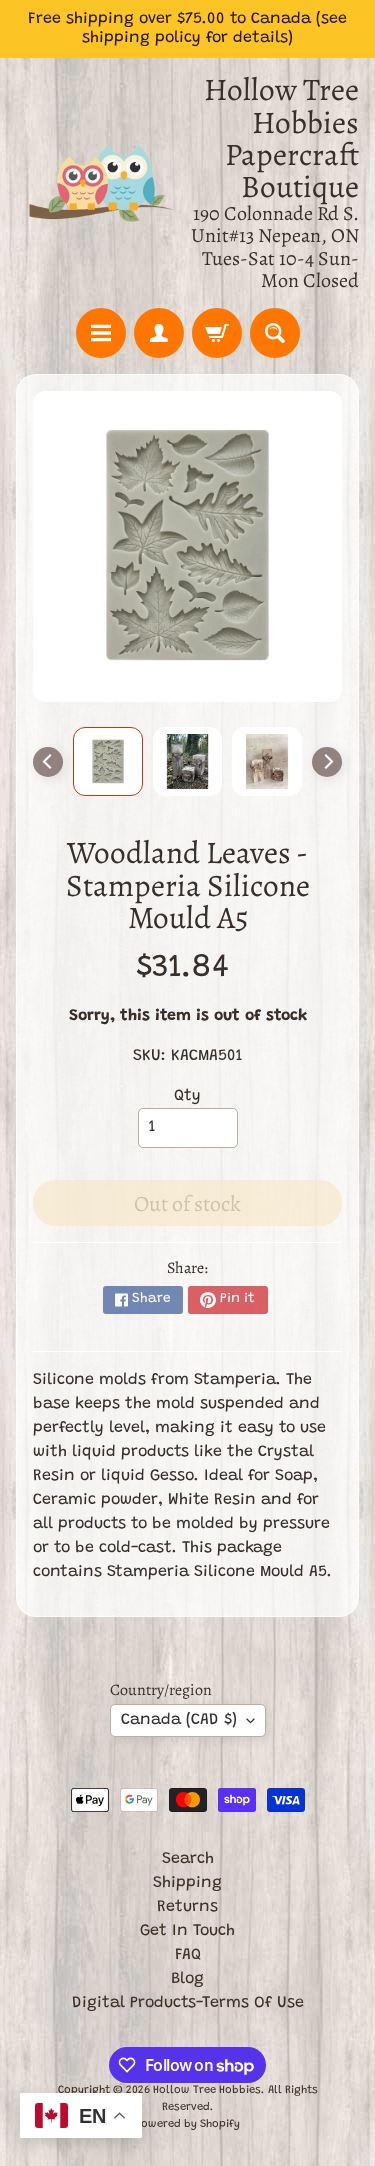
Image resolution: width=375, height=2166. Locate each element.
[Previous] (48, 762)
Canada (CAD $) (179, 1720)
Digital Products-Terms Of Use (188, 2003)
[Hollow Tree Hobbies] (102, 183)
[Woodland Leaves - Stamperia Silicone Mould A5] (108, 762)
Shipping (187, 1883)
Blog (187, 1979)
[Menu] (101, 333)
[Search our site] (275, 333)
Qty (187, 1096)
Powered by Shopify (187, 2124)
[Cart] (217, 333)
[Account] (159, 333)
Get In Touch (187, 1931)
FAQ (188, 1955)
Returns (187, 1907)
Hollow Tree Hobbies (207, 2090)
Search (188, 1859)
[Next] (327, 762)
